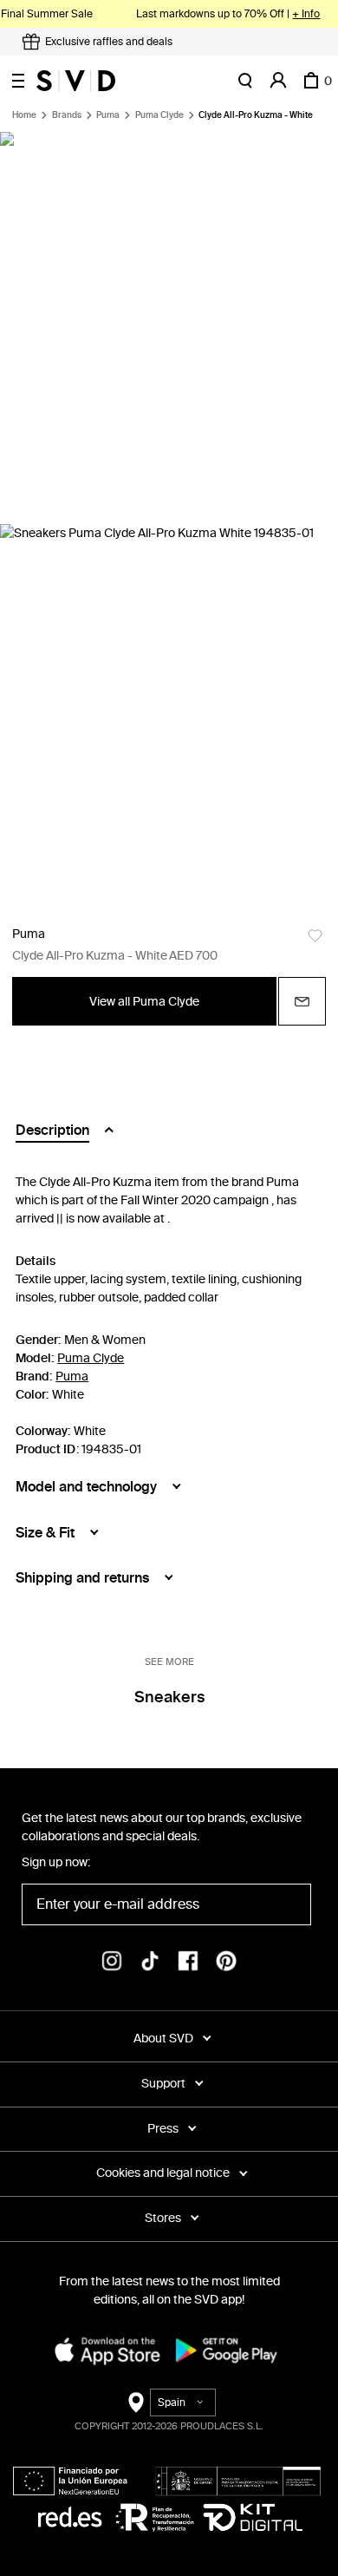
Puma (108, 115)
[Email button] (302, 1001)
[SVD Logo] (76, 81)
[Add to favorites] (315, 936)
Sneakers (169, 1697)
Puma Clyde (159, 115)
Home (24, 115)
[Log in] (278, 81)
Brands (67, 115)
